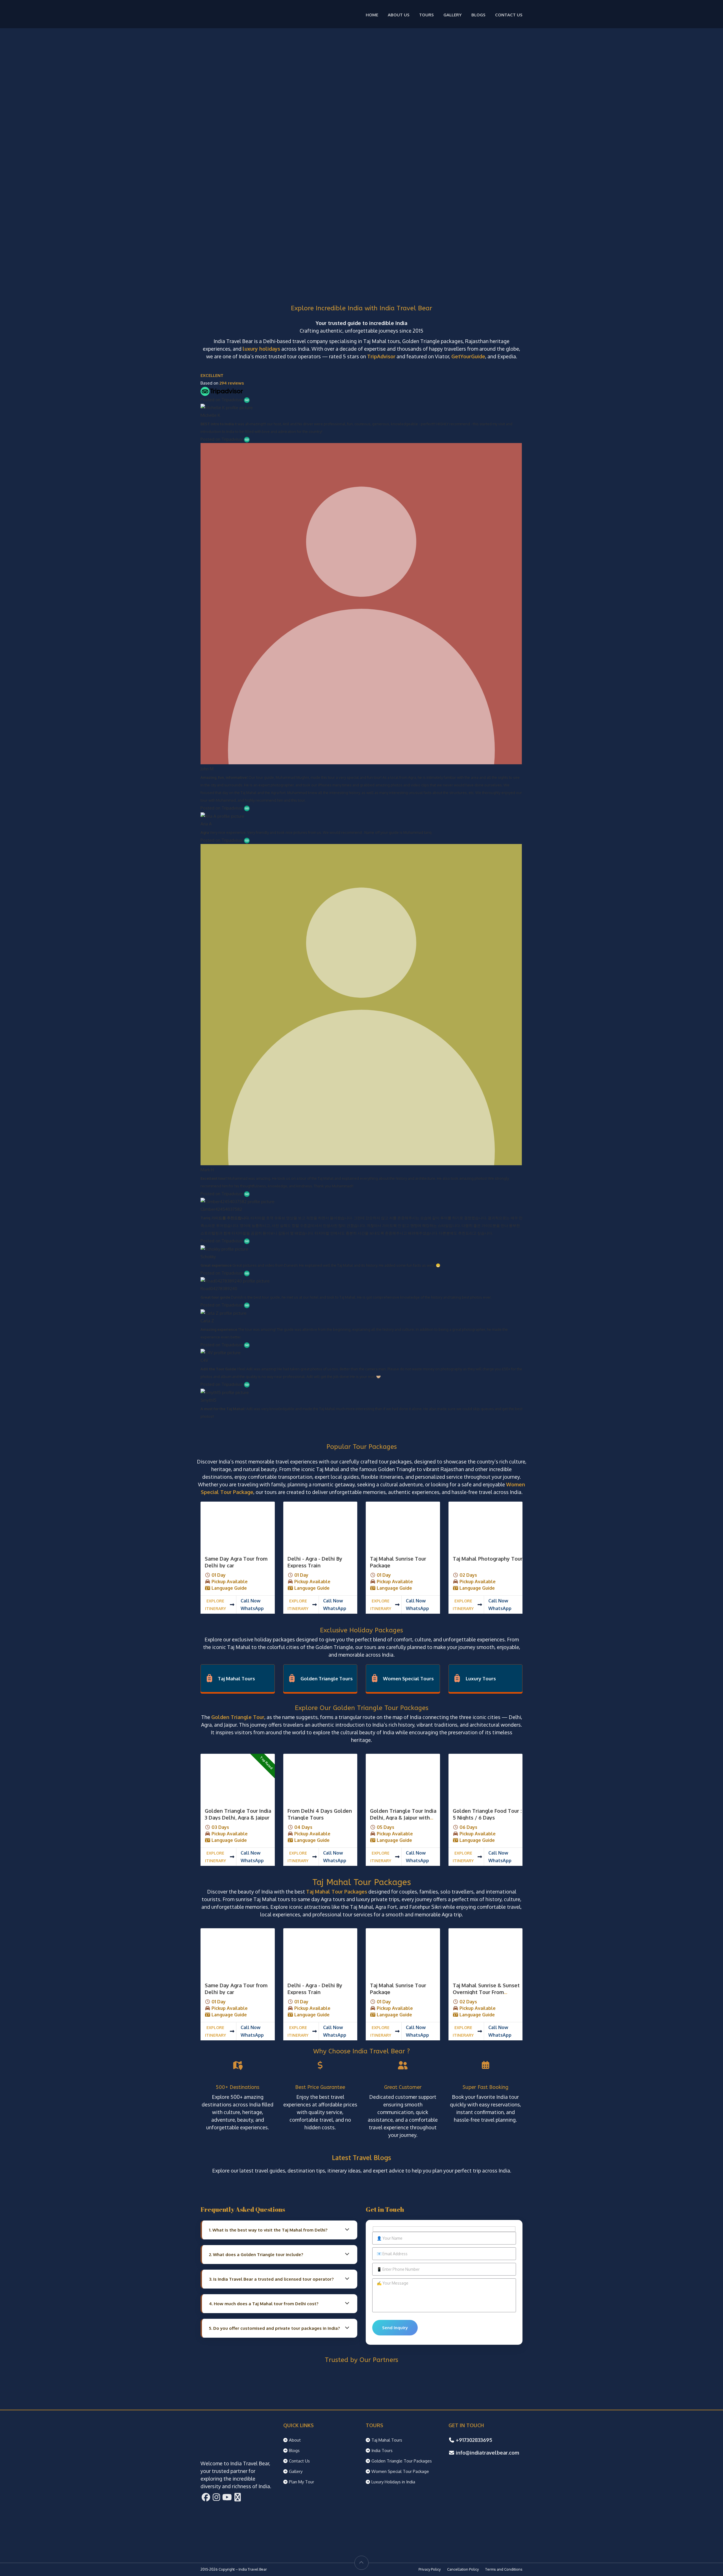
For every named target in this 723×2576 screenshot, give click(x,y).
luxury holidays (261, 349)
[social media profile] (206, 2499)
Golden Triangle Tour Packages (402, 2461)
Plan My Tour (301, 2482)
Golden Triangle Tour (238, 1717)
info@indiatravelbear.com (487, 2453)
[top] (361, 2563)
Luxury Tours (481, 1679)
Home (372, 15)
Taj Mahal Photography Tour (488, 1559)
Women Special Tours (408, 1679)
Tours (426, 15)
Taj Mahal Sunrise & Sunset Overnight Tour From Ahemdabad (486, 1992)
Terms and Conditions (504, 2569)
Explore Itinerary (215, 1605)
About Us (399, 15)
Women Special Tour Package (400, 2471)
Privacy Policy (430, 2569)
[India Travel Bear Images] (238, 1526)
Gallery (453, 15)
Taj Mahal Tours (236, 1679)
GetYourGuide (468, 356)
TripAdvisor (381, 356)
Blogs (478, 15)
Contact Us (509, 15)
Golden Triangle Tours (327, 1679)
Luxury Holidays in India (393, 2482)
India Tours (382, 2450)
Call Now (251, 1601)
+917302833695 (474, 2440)
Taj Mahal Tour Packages (337, 1892)
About (295, 2440)
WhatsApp (252, 1608)
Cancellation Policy (463, 2569)
